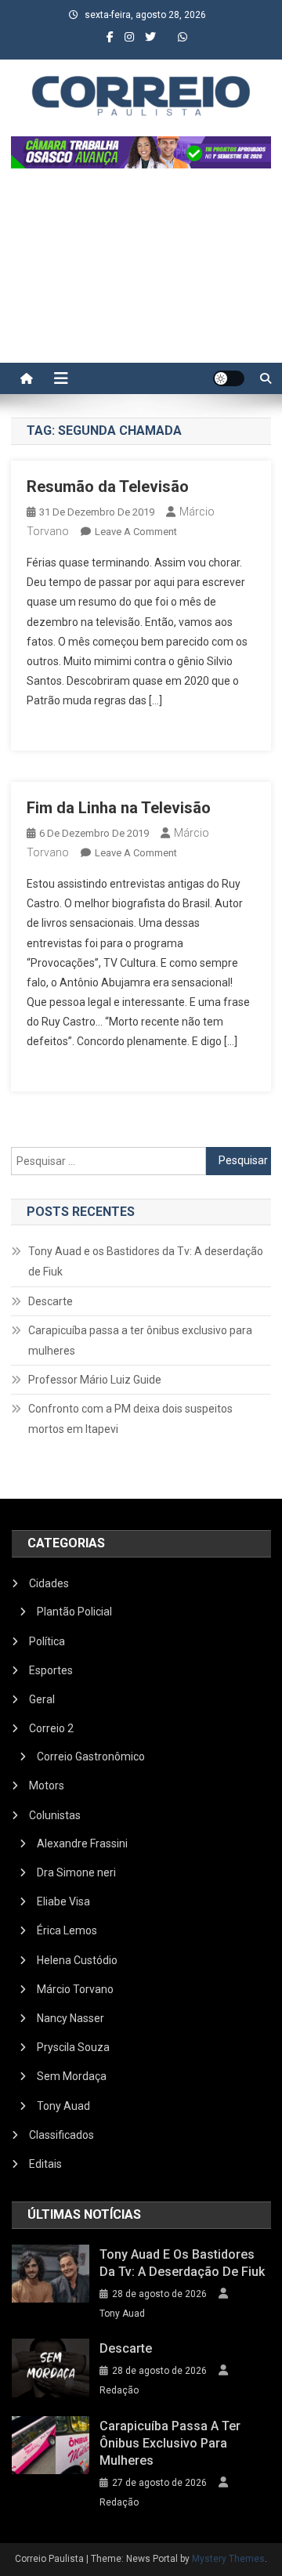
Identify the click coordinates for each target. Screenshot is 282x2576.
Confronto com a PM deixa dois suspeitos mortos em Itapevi (130, 1419)
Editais (45, 2164)
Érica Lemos (67, 1930)
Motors (47, 1785)
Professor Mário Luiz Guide (95, 1380)
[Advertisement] (141, 273)
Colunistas (55, 1815)
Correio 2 (51, 1728)
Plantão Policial (74, 1612)
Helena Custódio (77, 1960)
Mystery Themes (228, 2559)
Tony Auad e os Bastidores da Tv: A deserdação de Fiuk (146, 1261)
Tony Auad (63, 2106)
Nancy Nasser (70, 2018)
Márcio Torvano (75, 1989)
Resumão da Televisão (108, 487)
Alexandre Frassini (82, 1843)
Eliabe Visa (63, 1901)
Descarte (51, 1301)
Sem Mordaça (72, 2076)
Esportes (51, 1670)
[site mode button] (229, 378)
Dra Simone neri (76, 1872)
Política (47, 1641)
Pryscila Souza (73, 2047)
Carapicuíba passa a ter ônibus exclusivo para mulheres (140, 1340)
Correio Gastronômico (91, 1757)
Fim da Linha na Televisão (119, 808)
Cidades (49, 1583)
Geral (42, 1699)
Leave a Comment (136, 532)
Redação (119, 2390)
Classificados (61, 2135)
